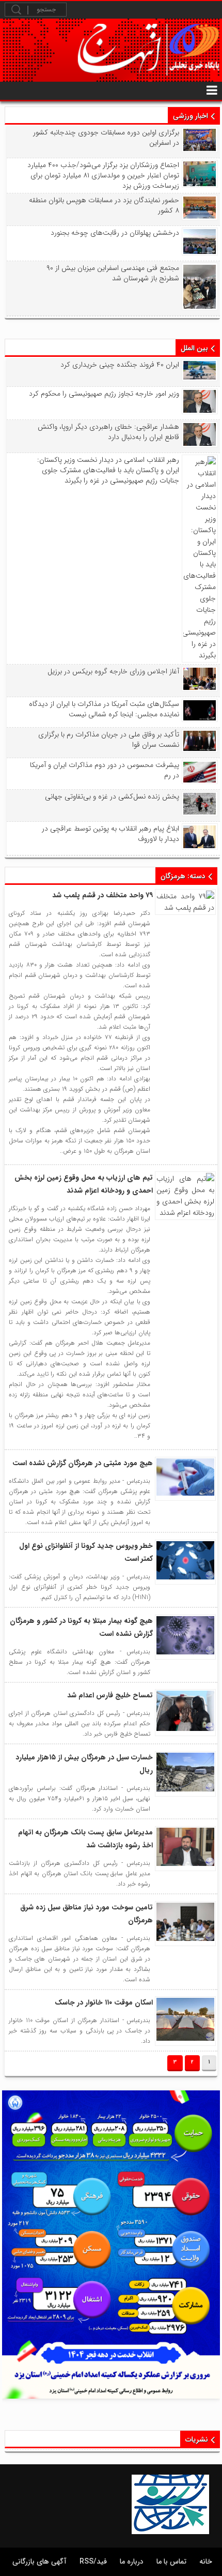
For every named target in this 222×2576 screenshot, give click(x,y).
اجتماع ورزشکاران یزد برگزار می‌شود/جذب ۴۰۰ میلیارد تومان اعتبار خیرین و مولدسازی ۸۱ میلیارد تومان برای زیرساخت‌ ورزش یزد (103, 175)
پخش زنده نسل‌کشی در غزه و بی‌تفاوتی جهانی (112, 796)
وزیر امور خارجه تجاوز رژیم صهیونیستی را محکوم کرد (104, 394)
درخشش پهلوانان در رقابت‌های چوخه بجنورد (115, 233)
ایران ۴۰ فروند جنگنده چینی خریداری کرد (120, 365)
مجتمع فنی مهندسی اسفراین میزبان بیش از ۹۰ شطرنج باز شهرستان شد (113, 273)
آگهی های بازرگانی (39, 2562)
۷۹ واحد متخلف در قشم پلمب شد (102, 895)
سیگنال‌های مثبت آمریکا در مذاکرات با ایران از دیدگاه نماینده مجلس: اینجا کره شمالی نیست (104, 709)
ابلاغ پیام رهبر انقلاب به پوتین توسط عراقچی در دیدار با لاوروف (110, 834)
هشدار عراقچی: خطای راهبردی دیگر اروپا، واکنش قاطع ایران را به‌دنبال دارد (108, 432)
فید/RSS (93, 2562)
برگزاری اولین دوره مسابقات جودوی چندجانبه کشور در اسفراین (106, 138)
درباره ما (132, 2562)
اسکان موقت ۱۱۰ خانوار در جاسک (104, 2002)
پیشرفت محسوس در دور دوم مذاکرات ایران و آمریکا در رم (105, 770)
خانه (206, 2562)
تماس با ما (171, 2562)
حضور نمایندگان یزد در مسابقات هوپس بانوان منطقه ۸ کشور (104, 205)
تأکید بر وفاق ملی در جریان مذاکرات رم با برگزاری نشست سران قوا (109, 740)
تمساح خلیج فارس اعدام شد (110, 1695)
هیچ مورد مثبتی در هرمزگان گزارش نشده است (83, 1463)
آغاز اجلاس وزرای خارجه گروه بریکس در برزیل (113, 671)
